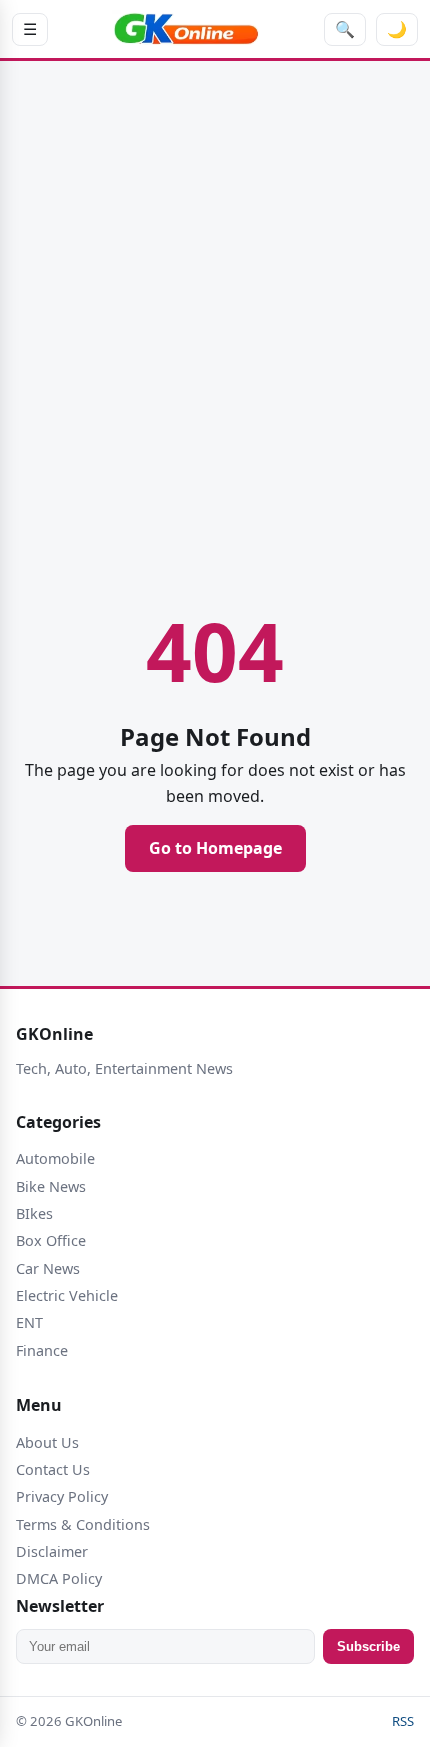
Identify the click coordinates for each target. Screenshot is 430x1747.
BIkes (34, 1213)
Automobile (55, 1158)
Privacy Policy (62, 1496)
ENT (29, 1322)
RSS (403, 1721)
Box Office (51, 1240)
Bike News (51, 1186)
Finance (42, 1350)
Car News (48, 1268)
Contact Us (53, 1469)
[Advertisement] (215, 310)
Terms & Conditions (83, 1524)
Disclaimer (52, 1551)
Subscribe (368, 1646)
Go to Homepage (215, 848)
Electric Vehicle (67, 1295)
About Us (47, 1442)
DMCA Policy (59, 1578)
